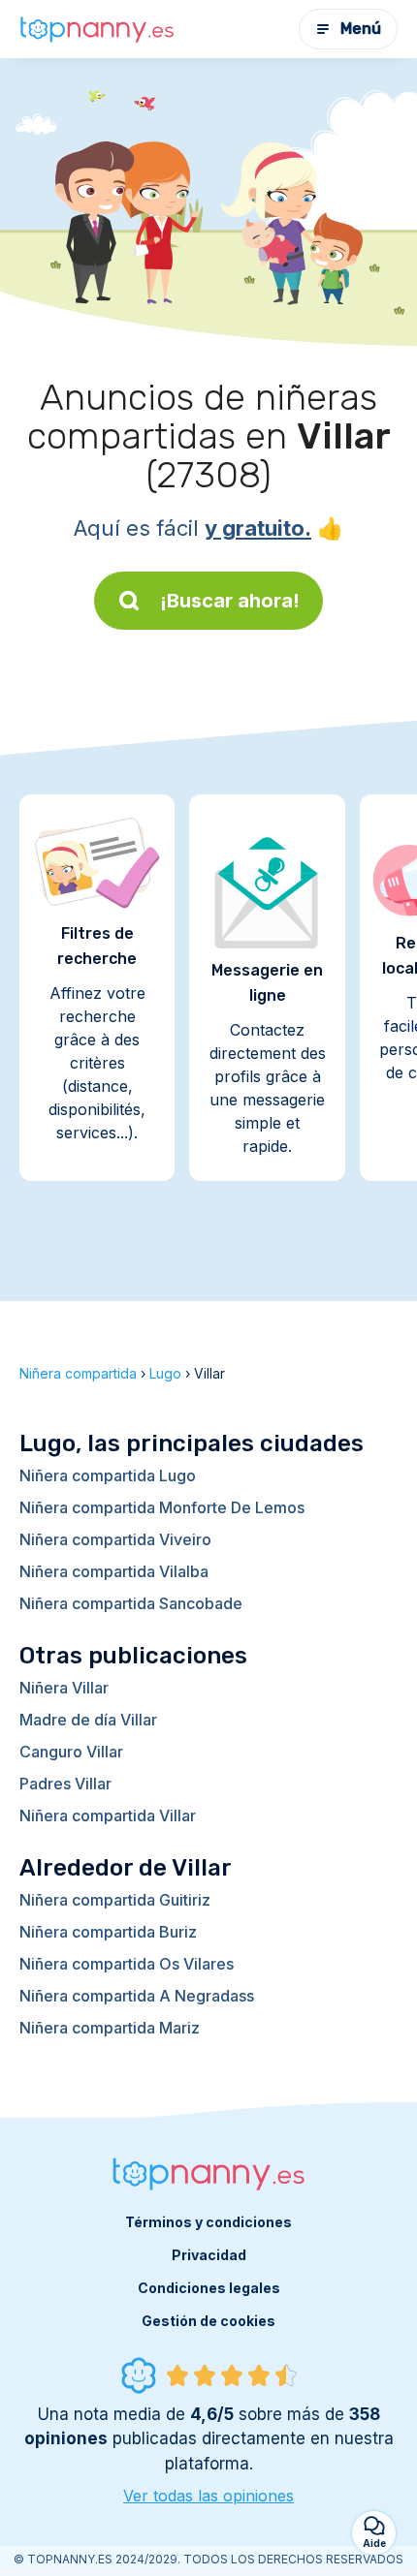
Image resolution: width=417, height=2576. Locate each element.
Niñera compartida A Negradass (137, 1996)
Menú (361, 29)
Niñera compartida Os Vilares (127, 1964)
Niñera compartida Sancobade (131, 1603)
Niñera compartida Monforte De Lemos (162, 1507)
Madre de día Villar (88, 1720)
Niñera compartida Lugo (108, 1475)
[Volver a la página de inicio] (97, 29)
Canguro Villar (71, 1752)
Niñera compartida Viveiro (115, 1539)
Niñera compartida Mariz (110, 2028)
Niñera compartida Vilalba (114, 1571)
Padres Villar (65, 1784)
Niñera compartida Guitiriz (115, 1900)
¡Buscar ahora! (230, 601)
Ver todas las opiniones (208, 2496)
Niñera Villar (64, 1688)
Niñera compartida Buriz (108, 1932)
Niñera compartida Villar (108, 1816)
